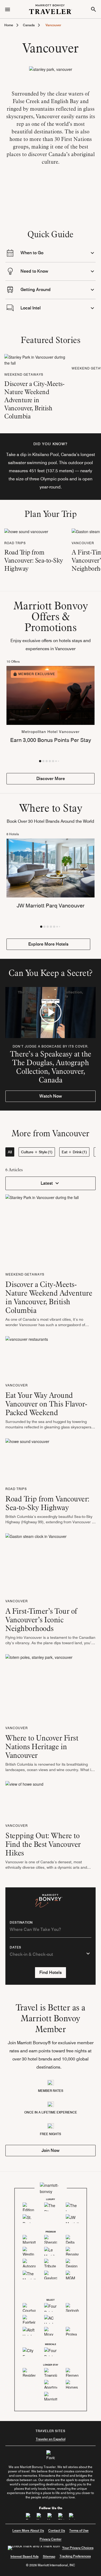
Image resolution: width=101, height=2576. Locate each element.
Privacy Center (50, 2539)
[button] (40, 761)
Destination (21, 1923)
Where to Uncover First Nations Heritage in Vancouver (42, 1746)
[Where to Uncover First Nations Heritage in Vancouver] (39, 1687)
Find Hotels (50, 1972)
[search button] (93, 9)
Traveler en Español (51, 2439)
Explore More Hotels (48, 944)
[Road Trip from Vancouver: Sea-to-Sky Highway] (26, 531)
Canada (29, 25)
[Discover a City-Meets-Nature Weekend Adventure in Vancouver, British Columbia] (36, 359)
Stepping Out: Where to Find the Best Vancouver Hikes (43, 1844)
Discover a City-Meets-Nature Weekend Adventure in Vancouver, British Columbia (34, 400)
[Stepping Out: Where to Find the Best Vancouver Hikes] (24, 1799)
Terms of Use (79, 2530)
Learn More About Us (28, 2530)
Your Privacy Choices (78, 2548)
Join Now (50, 2150)
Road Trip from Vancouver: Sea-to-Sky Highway (34, 560)
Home (9, 25)
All (10, 1152)
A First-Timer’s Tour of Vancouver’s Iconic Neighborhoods (41, 1620)
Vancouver (83, 543)
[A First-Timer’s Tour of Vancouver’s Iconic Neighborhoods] (36, 1563)
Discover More (51, 779)
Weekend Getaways (24, 374)
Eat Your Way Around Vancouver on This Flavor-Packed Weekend (46, 1404)
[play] (51, 1012)
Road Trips (15, 543)
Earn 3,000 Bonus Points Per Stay (51, 740)
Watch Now (51, 1096)
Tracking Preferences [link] (75, 2556)
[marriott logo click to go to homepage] (51, 9)
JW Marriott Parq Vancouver (51, 906)
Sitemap (49, 2556)
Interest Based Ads (25, 2556)
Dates (15, 1947)
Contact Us (57, 2530)
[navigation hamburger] (8, 9)
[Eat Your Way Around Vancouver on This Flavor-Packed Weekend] (27, 1357)
